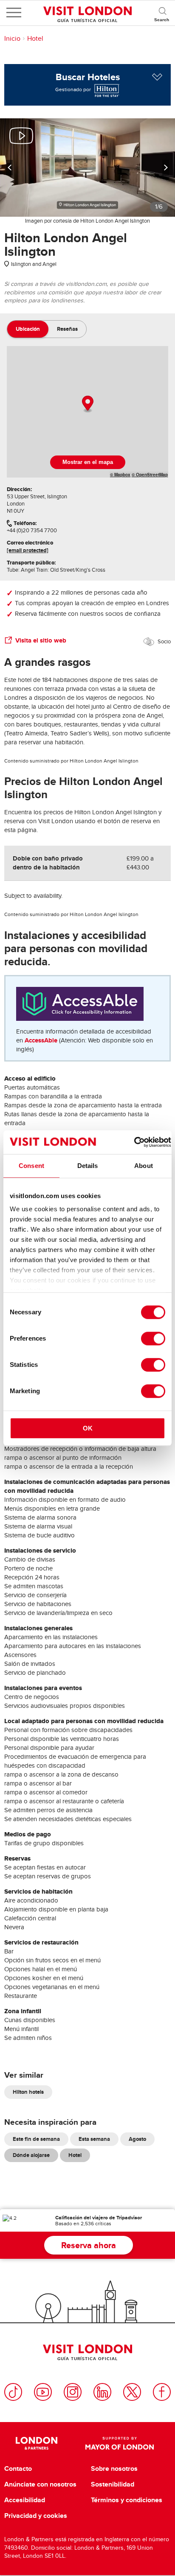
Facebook (162, 2392)
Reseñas (67, 329)
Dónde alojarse (31, 2155)
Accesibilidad (25, 2500)
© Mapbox (120, 475)
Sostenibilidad (113, 2484)
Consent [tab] (31, 1166)
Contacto (18, 2469)
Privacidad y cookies (36, 2516)
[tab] (28, 329)
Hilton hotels (28, 2092)
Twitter (132, 2392)
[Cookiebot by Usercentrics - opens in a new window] (134, 1142)
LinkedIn (102, 2392)
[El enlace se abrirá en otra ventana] (106, 89)
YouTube (43, 2392)
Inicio (12, 39)
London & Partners (36, 2443)
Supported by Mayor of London (120, 2443)
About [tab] (144, 1166)
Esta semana (94, 2139)
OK (88, 1428)
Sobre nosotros (114, 2469)
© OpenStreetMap (150, 475)
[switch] (153, 1338)
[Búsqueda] (162, 13)
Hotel (35, 39)
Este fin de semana (36, 2139)
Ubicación (28, 329)
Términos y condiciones (127, 2500)
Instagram (73, 2392)
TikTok (13, 2392)
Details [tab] (88, 1166)
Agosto (137, 2139)
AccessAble (41, 1040)
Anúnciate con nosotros (40, 2484)
